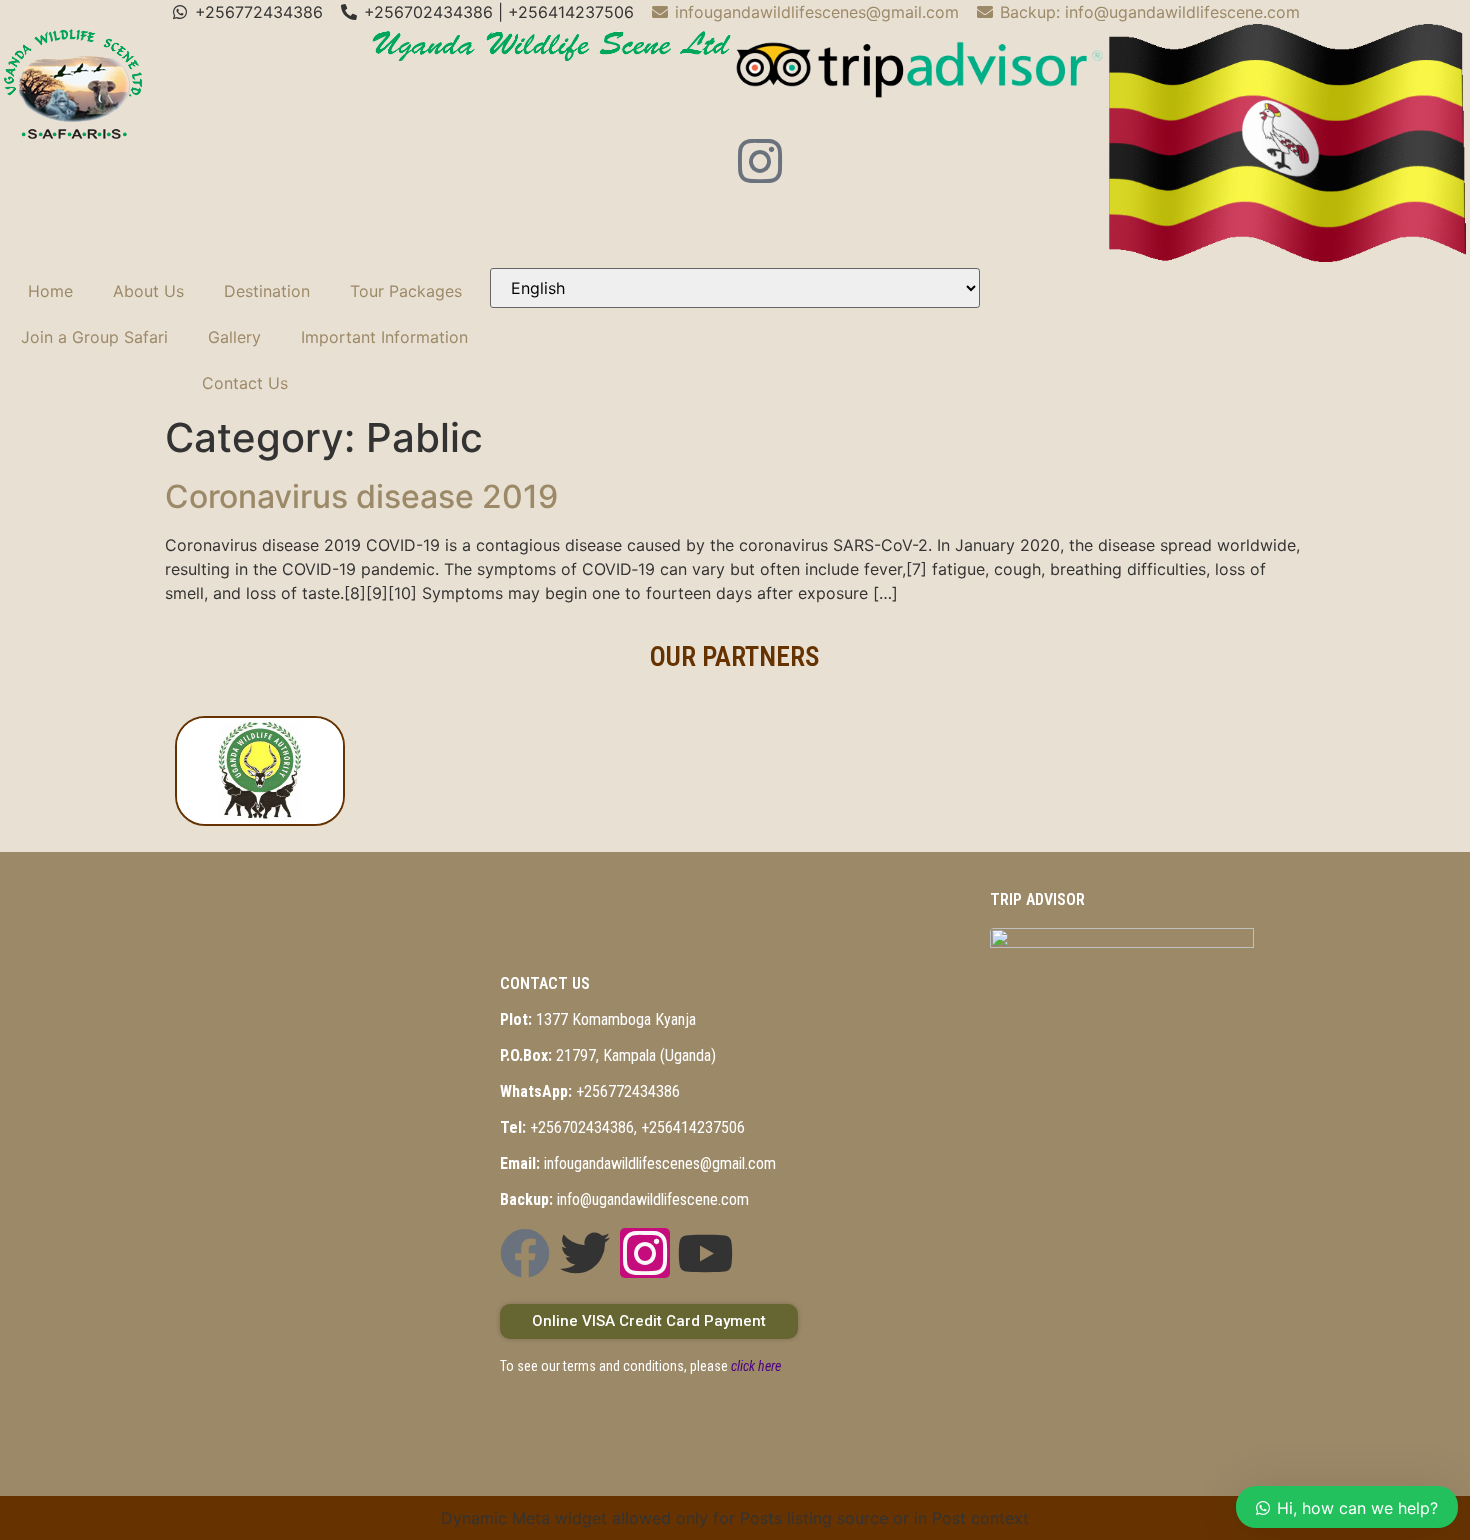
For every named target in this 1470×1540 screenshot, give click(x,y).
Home (50, 291)
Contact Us (245, 383)
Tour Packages (406, 291)
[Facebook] (525, 1253)
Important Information (384, 337)
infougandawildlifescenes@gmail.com (638, 1163)
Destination (267, 291)
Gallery (234, 337)
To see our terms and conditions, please (640, 1366)
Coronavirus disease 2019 (361, 496)
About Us (148, 291)
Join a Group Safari (94, 337)
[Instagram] (760, 161)
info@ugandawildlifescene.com (624, 1199)
